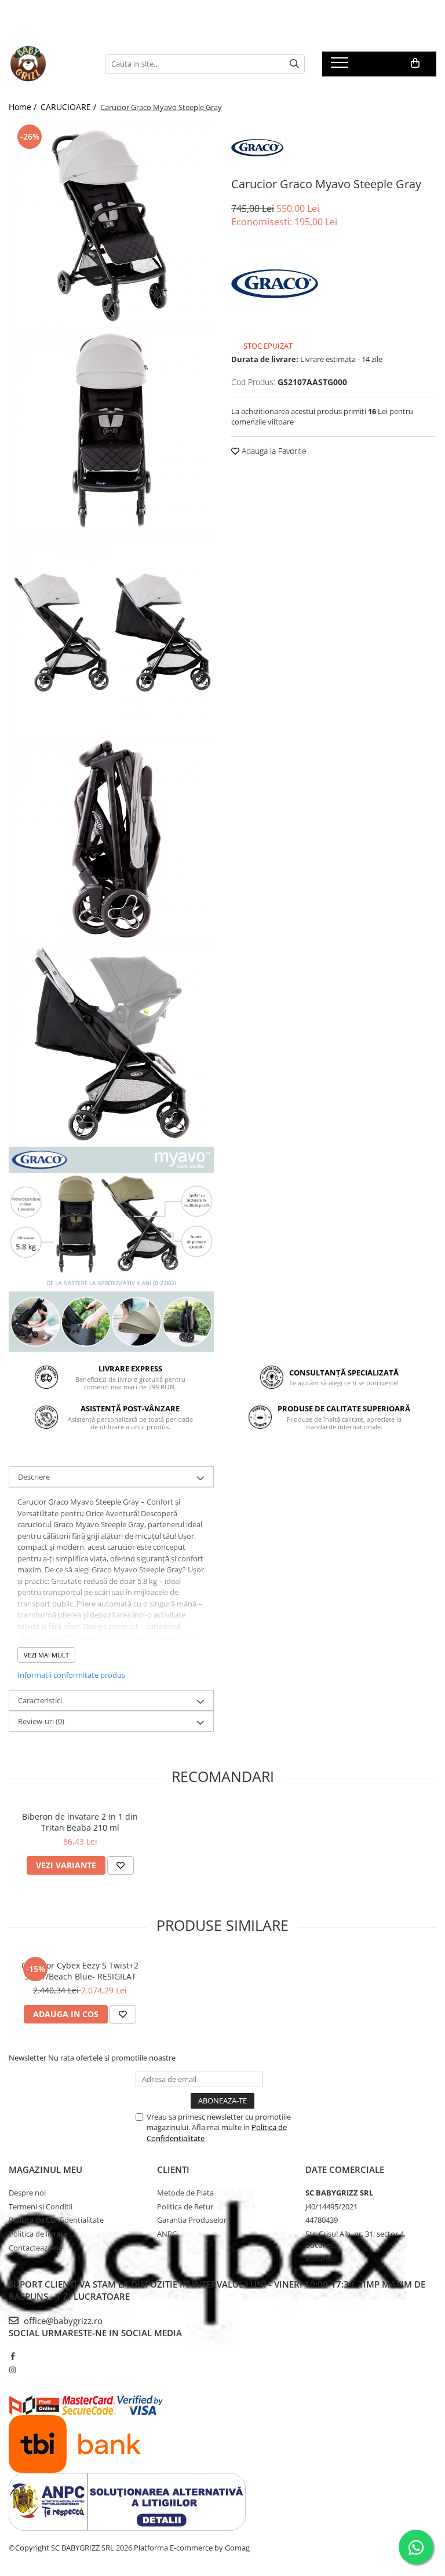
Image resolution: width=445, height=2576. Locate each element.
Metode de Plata (185, 2193)
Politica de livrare (38, 2234)
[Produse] (341, 66)
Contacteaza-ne (36, 2248)
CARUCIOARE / (70, 107)
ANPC (167, 2234)
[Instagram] (12, 2370)
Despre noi (27, 2193)
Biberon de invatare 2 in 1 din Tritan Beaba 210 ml (80, 1822)
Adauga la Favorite (273, 451)
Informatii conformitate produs (71, 1675)
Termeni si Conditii (41, 2207)
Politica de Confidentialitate (56, 2220)
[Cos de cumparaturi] (415, 63)
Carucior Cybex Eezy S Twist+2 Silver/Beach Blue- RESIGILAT (80, 1971)
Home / (24, 107)
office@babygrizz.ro (62, 2321)
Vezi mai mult (46, 1655)
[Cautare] (294, 64)
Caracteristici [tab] (40, 1700)
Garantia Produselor (192, 2220)
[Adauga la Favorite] (121, 1865)
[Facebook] (12, 2356)
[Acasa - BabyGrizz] (48, 64)
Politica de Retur (185, 2207)
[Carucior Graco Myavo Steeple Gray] (111, 224)
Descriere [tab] (34, 1477)
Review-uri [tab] (41, 1721)
